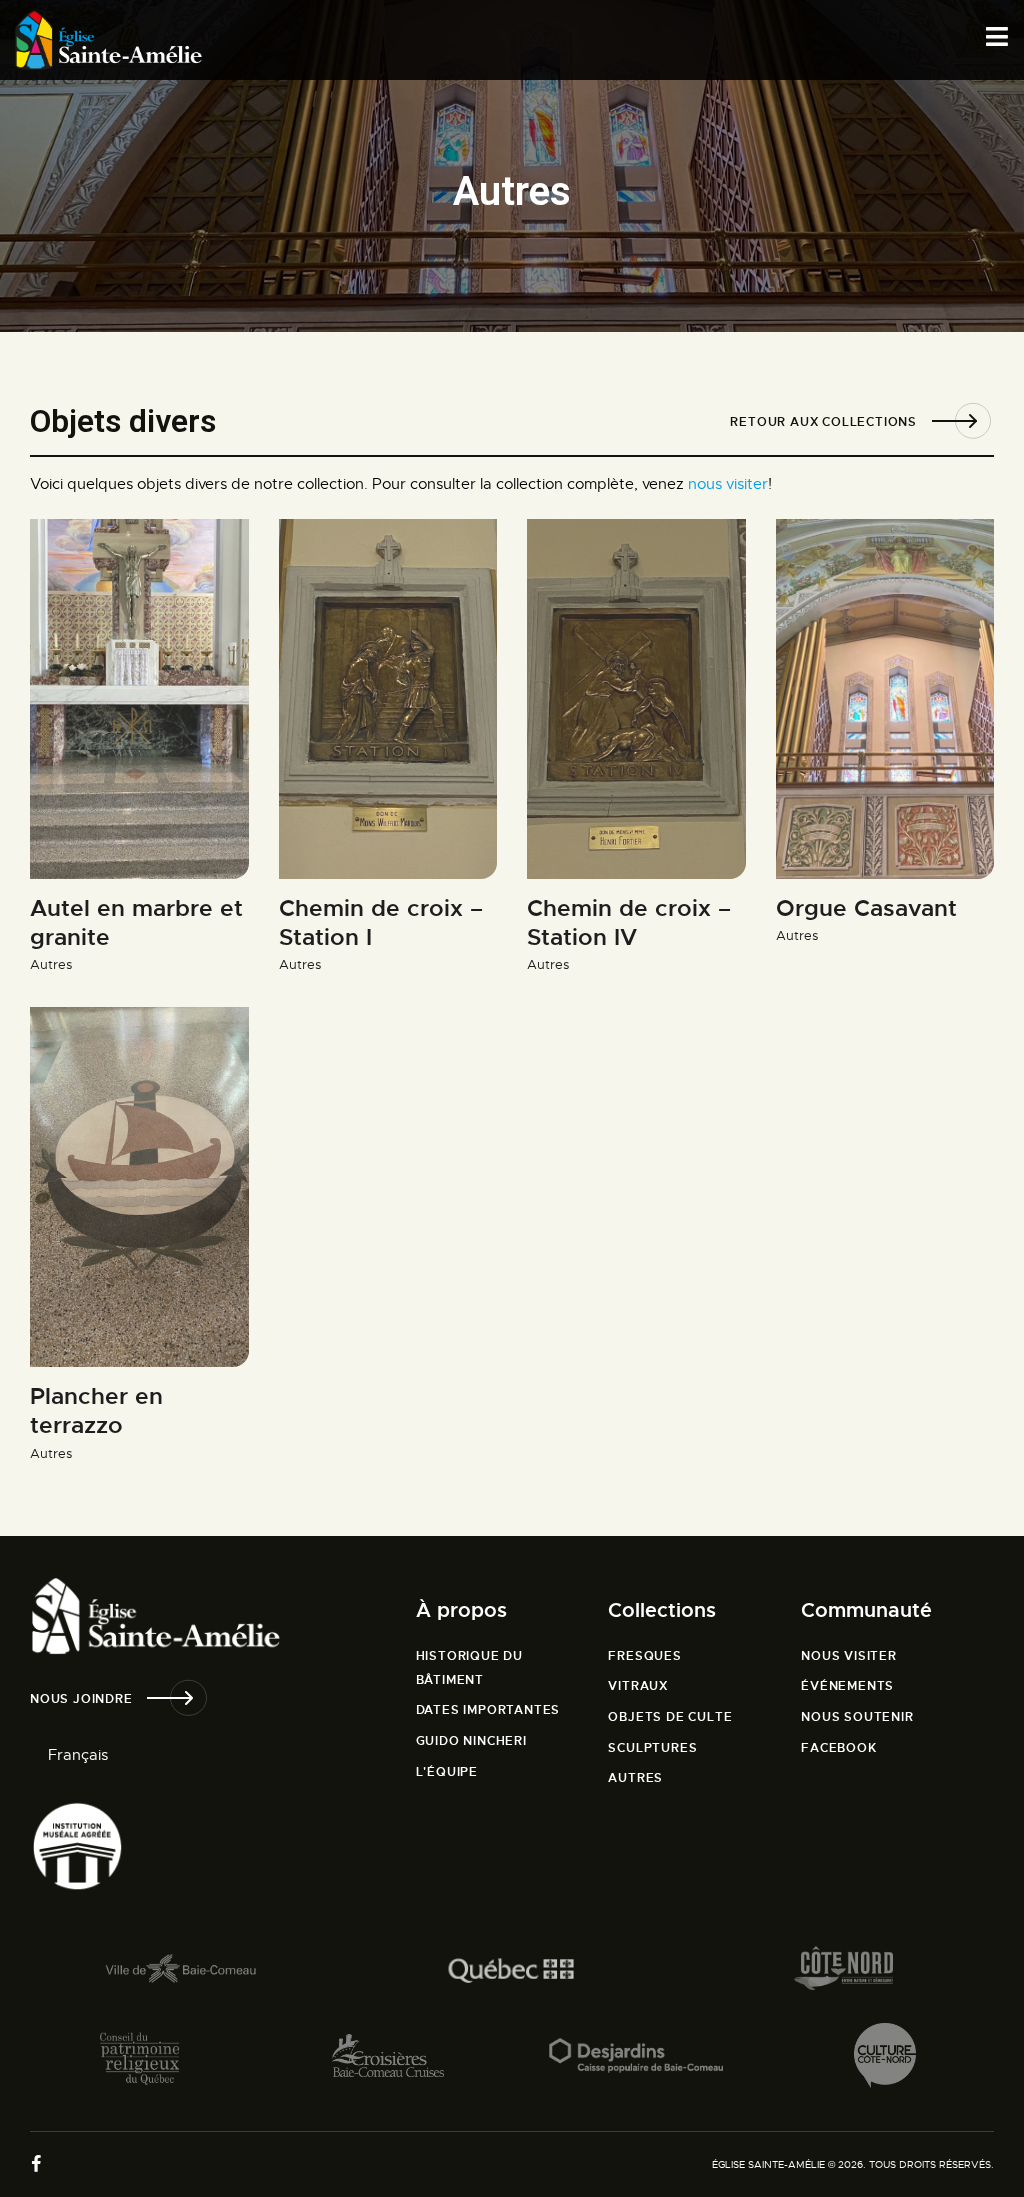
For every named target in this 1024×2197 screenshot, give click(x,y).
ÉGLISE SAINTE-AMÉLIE (768, 2164)
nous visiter (728, 484)
